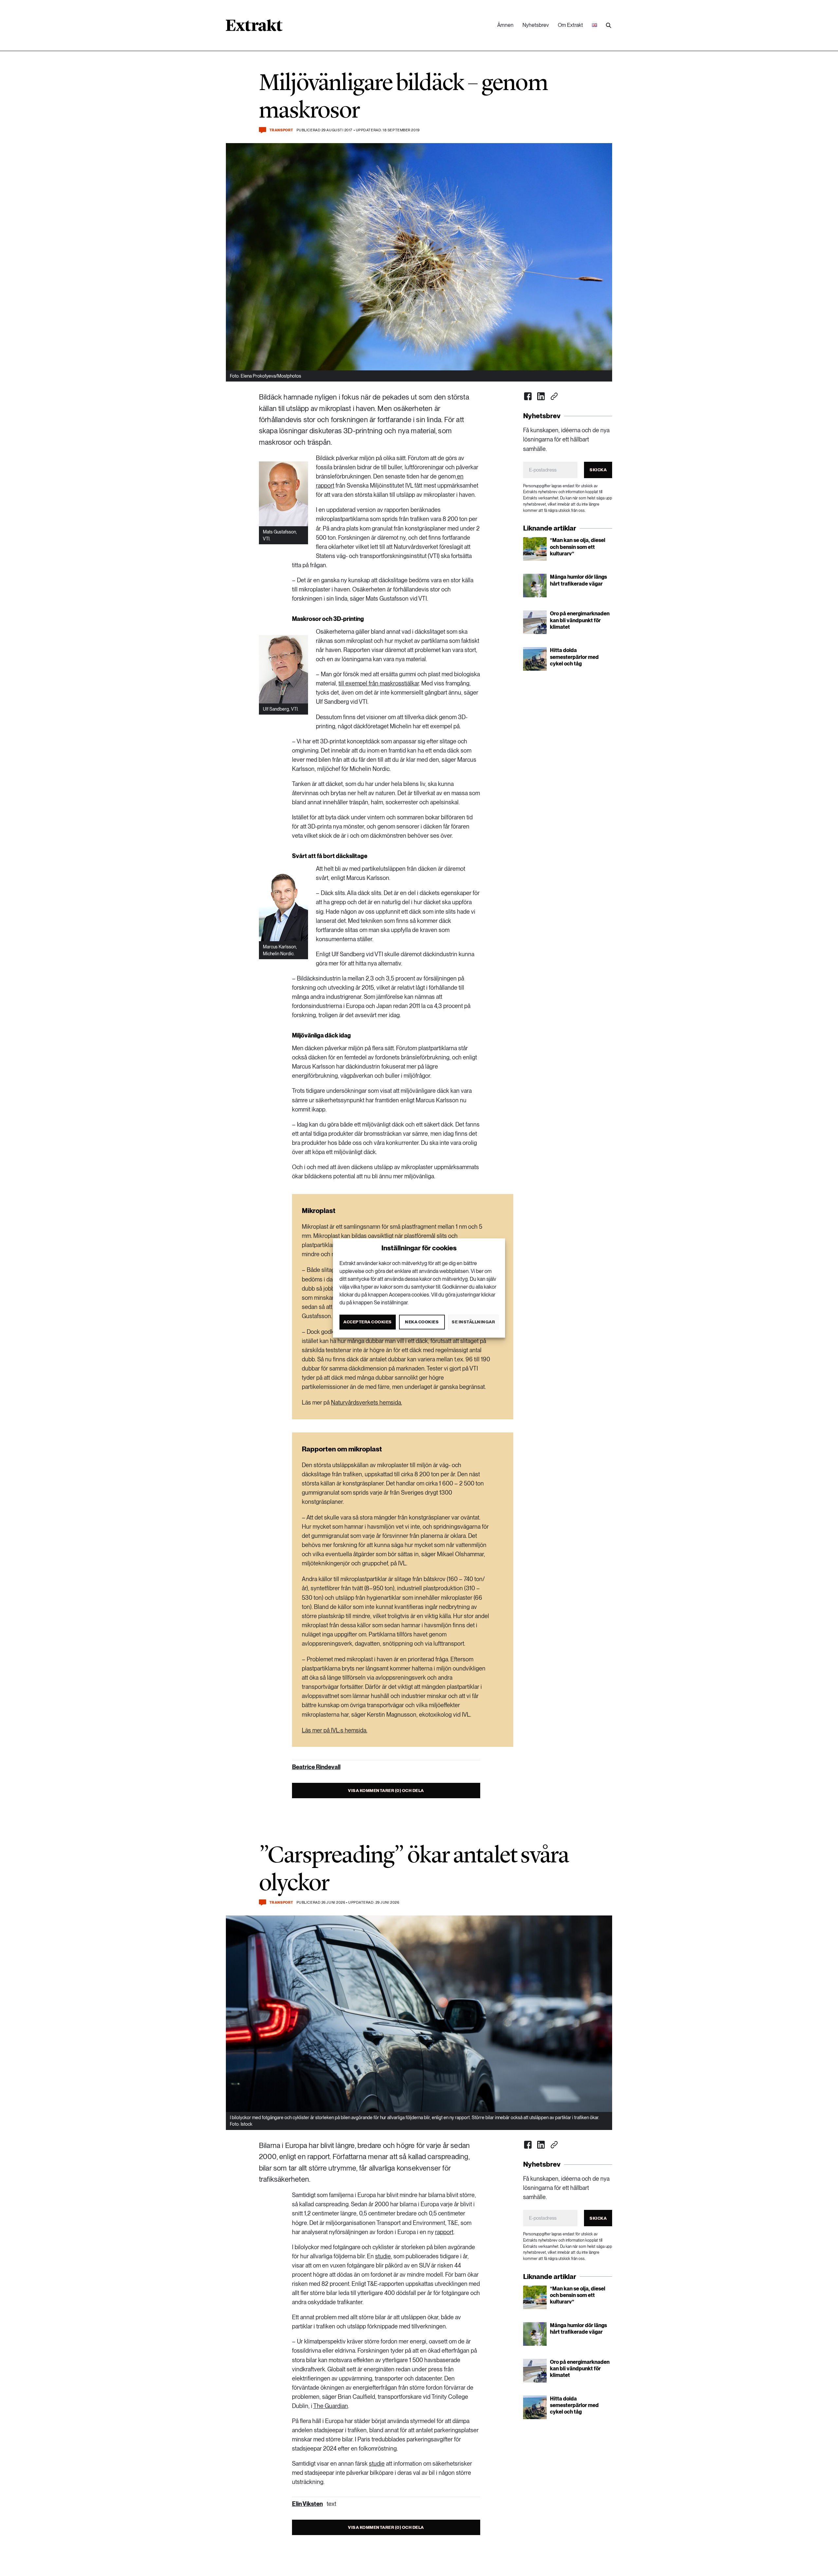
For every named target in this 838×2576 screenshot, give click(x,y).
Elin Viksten (307, 2504)
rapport (444, 2232)
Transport (281, 130)
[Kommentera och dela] (263, 130)
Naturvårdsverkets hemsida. (366, 1402)
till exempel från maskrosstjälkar (379, 683)
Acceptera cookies (368, 1322)
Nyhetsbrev (536, 25)
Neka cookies (422, 1322)
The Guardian (331, 2406)
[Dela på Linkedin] (541, 396)
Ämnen (505, 25)
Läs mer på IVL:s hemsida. (335, 1730)
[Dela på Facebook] (528, 396)
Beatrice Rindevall (316, 1767)
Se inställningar (473, 1322)
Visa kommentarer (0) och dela (386, 1791)
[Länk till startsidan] (254, 28)
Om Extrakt (570, 25)
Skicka (598, 470)
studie (383, 2256)
